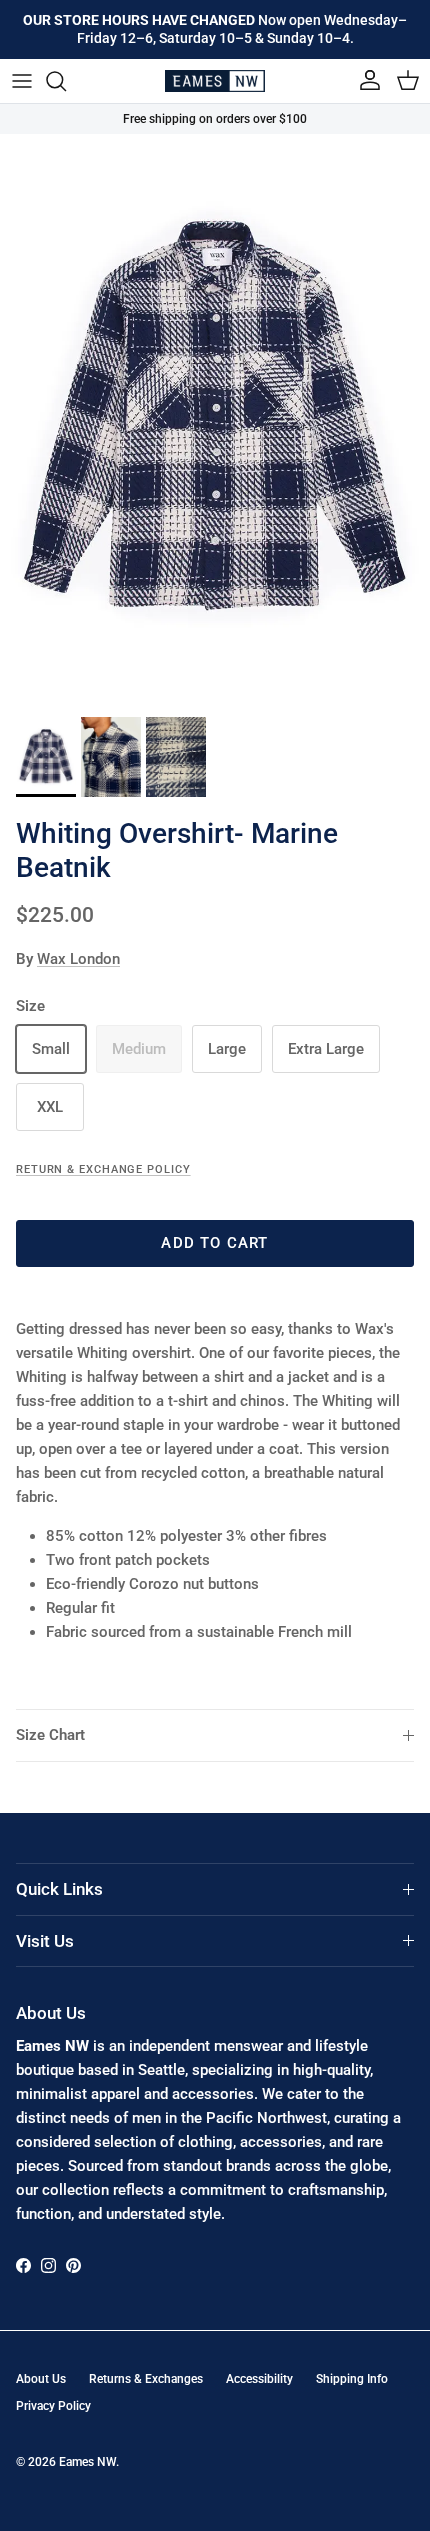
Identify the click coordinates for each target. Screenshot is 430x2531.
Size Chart (50, 1735)
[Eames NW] (215, 81)
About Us (41, 2379)
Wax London (78, 959)
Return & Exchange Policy (103, 1169)
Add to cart (214, 1243)
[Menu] (22, 81)
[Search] (66, 81)
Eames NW (87, 2462)
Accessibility (259, 2379)
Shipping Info (352, 2379)
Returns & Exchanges (146, 2379)
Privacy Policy (53, 2406)
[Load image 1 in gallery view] (215, 420)
